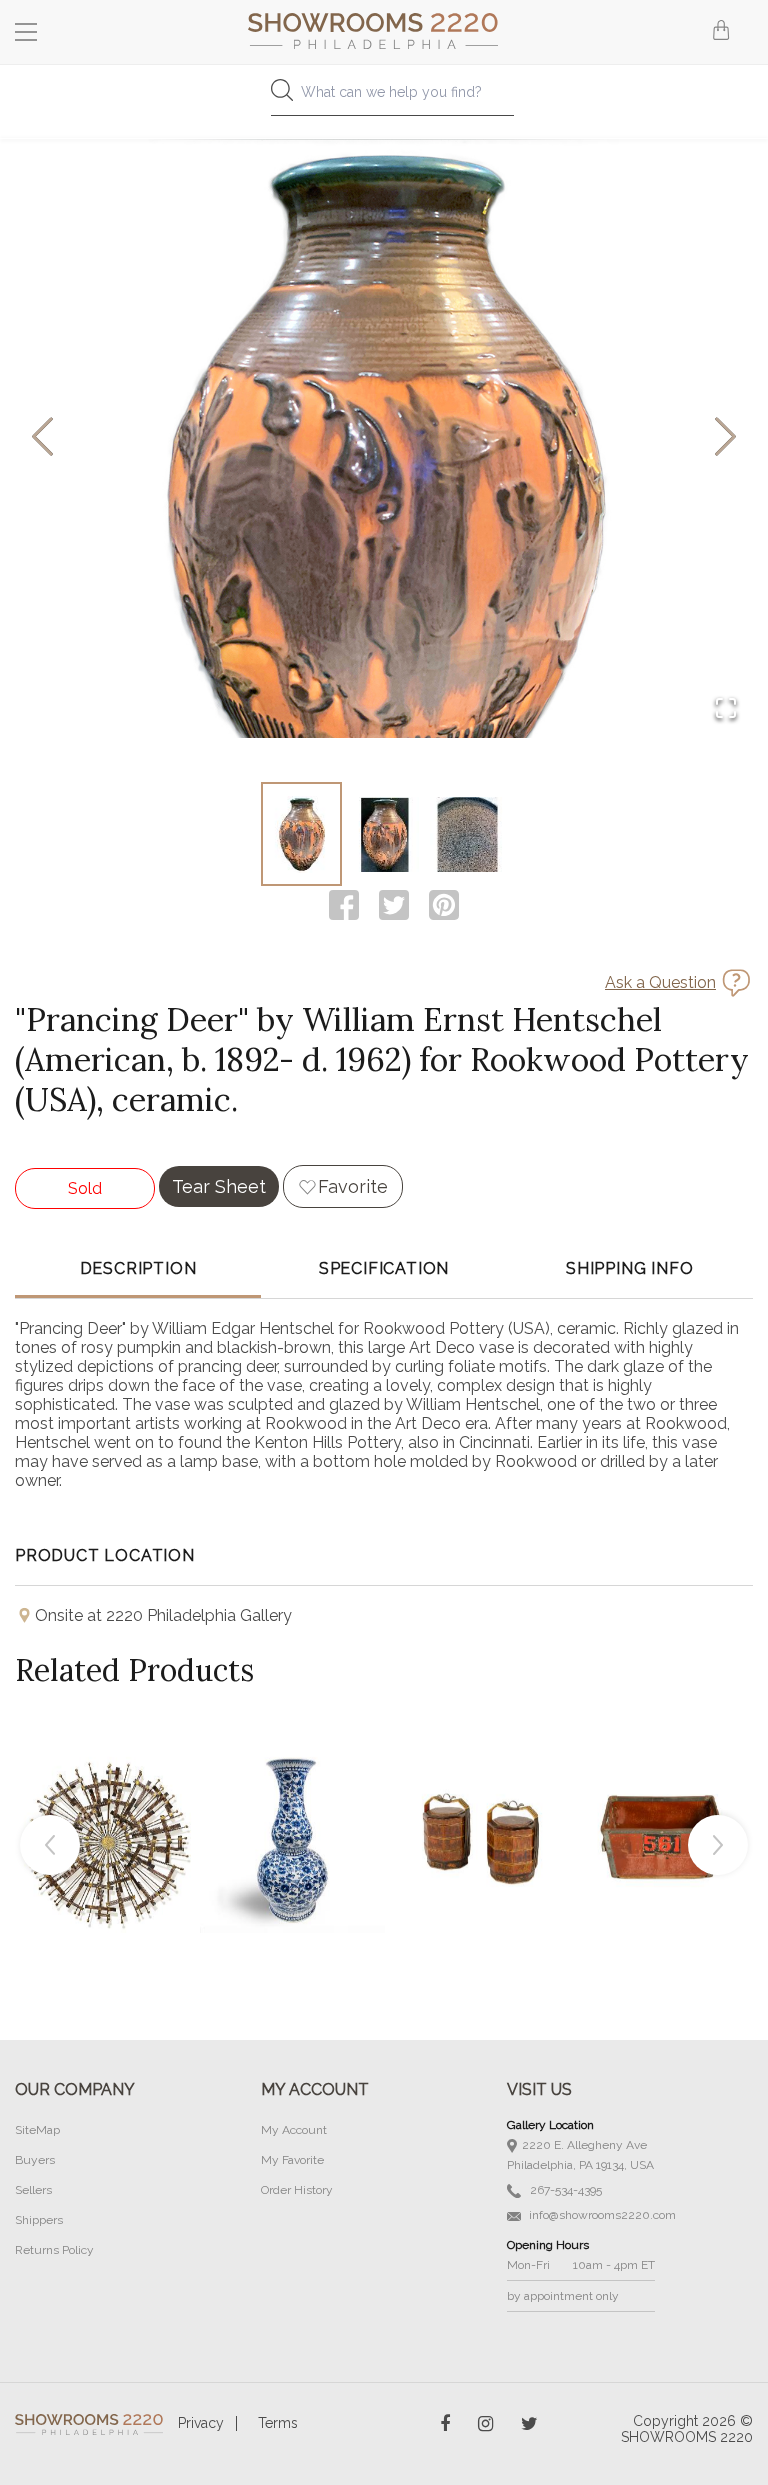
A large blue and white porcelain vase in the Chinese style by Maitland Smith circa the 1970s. (293, 1795)
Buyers (35, 2160)
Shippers (39, 2220)
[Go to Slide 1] (301, 834)
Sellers (33, 2190)
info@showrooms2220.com (601, 2215)
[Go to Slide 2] (384, 834)
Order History (297, 2190)
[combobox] (384, 97)
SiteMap (37, 2130)
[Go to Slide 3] (467, 834)
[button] (384, 438)
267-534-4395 (564, 2190)
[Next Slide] (725, 438)
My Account (294, 2130)
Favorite (353, 1186)
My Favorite (292, 2160)
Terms (278, 2423)
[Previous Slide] (42, 438)
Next (718, 1845)
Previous (50, 1845)
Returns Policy (54, 2250)
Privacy (201, 2423)
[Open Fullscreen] (726, 709)
